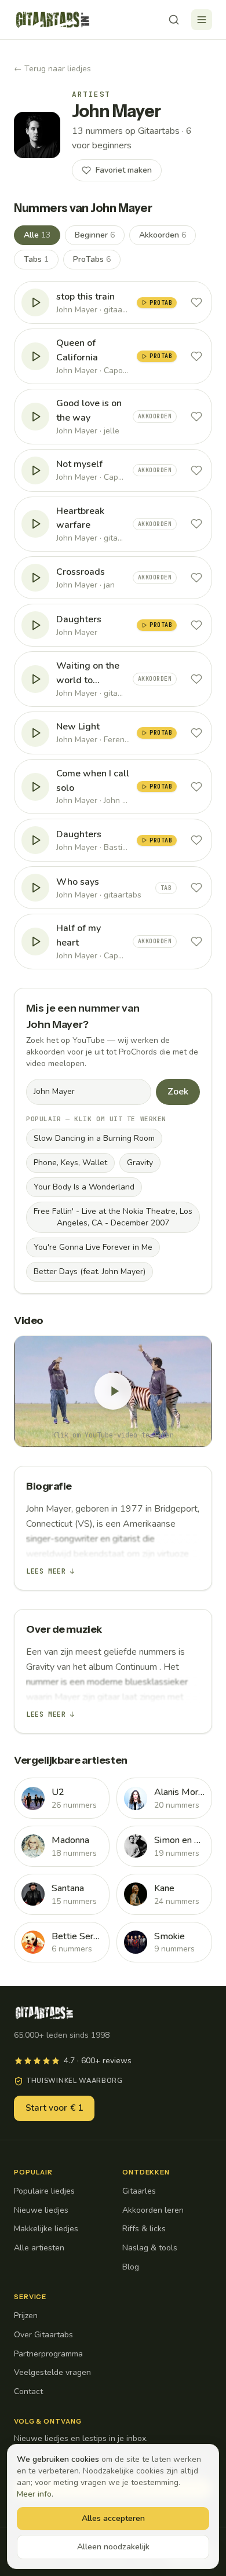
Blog (131, 2267)
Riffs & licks (144, 2229)
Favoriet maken (124, 170)
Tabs (36, 259)
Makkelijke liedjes (46, 2229)
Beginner (95, 235)
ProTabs (92, 259)
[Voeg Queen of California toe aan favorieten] (196, 356)
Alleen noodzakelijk (113, 2547)
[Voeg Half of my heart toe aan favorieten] (196, 942)
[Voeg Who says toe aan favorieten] (196, 888)
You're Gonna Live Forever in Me (93, 1247)
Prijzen (26, 2316)
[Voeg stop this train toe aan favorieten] (196, 302)
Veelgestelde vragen (52, 2372)
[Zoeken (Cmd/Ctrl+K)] (174, 20)
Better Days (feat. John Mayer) (90, 1271)
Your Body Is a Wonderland (84, 1187)
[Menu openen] (202, 20)
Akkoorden (163, 235)
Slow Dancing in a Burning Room (94, 1138)
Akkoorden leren (153, 2210)
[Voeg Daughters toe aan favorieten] (196, 625)
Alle (37, 235)
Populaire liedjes (44, 2191)
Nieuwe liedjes (41, 2210)
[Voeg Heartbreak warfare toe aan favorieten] (196, 524)
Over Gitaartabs (43, 2335)
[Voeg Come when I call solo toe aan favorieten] (196, 787)
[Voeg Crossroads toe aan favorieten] (196, 578)
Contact (28, 2391)
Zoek (178, 1092)
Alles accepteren (113, 2518)
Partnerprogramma (48, 2354)
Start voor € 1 (54, 2108)
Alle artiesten (39, 2248)
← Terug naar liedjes (52, 69)
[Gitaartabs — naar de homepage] (53, 20)
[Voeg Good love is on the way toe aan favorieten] (196, 417)
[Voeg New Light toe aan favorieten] (196, 733)
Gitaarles (139, 2191)
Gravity (140, 1163)
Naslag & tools (150, 2248)
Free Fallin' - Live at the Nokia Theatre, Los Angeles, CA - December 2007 (113, 1217)
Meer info (34, 2494)
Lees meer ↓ (50, 1571)
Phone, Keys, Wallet (70, 1163)
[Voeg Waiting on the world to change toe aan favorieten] (196, 679)
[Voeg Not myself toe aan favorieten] (196, 470)
